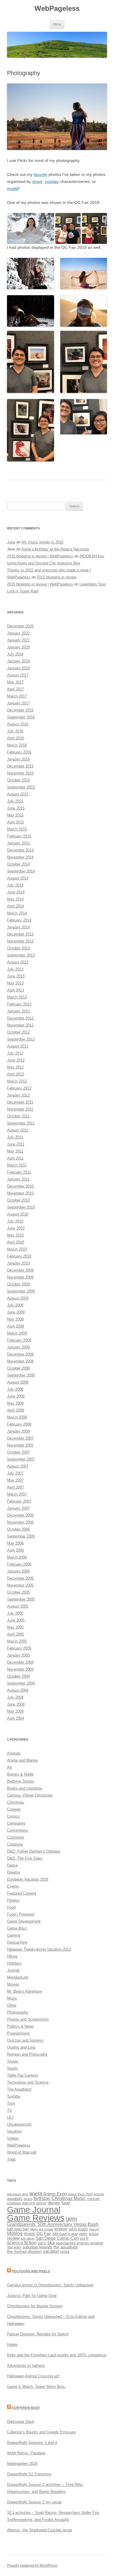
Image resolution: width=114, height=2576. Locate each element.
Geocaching (17, 1942)
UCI (10, 2117)
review (13, 2238)
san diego (28, 2239)
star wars (14, 2247)
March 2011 (17, 1165)
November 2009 (20, 1277)
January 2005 (18, 1655)
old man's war (65, 2234)
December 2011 (20, 1102)
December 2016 (20, 710)
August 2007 (18, 1466)
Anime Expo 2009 (80, 2194)
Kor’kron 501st (26, 2408)
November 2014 (20, 857)
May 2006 (15, 1543)
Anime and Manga (22, 1760)
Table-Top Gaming (22, 2075)
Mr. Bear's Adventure (25, 1991)
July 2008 (15, 1389)
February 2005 (19, 1648)
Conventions (18, 1830)
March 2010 (17, 1249)
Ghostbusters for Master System (35, 2306)
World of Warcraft (22, 2152)
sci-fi (84, 2238)
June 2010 (16, 1228)
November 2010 (20, 1193)
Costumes (16, 1837)
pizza (94, 2234)
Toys (11, 2103)
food (65, 2203)
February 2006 (19, 1564)
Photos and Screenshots (28, 2019)
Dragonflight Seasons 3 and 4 (32, 2443)
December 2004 (20, 1662)
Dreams (14, 1872)
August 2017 (18, 675)
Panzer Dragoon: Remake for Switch (38, 2334)
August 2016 (18, 724)
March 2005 (17, 1641)
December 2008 (20, 1354)
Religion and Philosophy (27, 2054)
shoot (37, 181)
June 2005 (16, 1620)
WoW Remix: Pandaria (26, 2453)
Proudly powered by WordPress (32, 2565)
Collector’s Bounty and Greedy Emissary (42, 2432)
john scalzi (78, 2229)
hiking (34, 2229)
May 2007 (15, 1480)
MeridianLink (18, 1977)
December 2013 (20, 934)
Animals (14, 1753)
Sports (13, 2068)
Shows (13, 2061)
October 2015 (18, 780)
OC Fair (44, 2234)
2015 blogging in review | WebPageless (40, 556)
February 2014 (19, 920)
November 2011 (20, 1109)
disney (54, 2203)
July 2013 (15, 969)
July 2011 (15, 1137)
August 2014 (18, 878)
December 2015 (20, 766)
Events (13, 1886)
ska (51, 2243)
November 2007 (20, 1445)
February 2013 (19, 1004)
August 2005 (18, 1606)
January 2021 (18, 640)
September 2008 (21, 1375)
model (13, 188)
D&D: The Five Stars (25, 1858)
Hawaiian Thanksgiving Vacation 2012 (39, 1949)
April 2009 (15, 1326)
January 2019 (18, 661)
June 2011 (16, 1144)
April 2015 (15, 822)
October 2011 (18, 1116)
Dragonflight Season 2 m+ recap (34, 2502)
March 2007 (17, 1494)
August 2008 (18, 1382)
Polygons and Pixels (31, 2271)
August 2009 (18, 1298)
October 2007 (18, 1452)
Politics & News (20, 2026)
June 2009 (16, 1312)
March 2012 (17, 1081)
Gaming (14, 1935)
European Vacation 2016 (28, 1879)
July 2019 (15, 654)
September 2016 (21, 717)
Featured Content (22, 1893)
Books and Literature (25, 1788)
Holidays (14, 1963)
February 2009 (19, 1340)
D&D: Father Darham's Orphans (34, 1851)
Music (12, 1998)
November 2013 (20, 941)
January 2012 (18, 1095)
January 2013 (18, 1011)
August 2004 (18, 1690)
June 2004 (16, 1704)
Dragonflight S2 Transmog (29, 2474)
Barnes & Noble (20, 1774)
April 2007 (15, 1487)
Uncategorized (19, 2124)
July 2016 (15, 731)
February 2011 (19, 1172)
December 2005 (20, 1578)
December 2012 (20, 1018)
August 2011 (18, 1130)
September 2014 (21, 871)
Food (11, 1907)
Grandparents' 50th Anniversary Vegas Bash (53, 2224)
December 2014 (20, 850)
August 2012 (18, 1046)
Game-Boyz (17, 1928)
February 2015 (19, 836)
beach (28, 2199)
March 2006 (17, 1557)
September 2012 (21, 1039)
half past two (18, 2229)
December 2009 (20, 1270)
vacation (51, 2251)
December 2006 (20, 1515)
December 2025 (20, 626)
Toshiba (14, 2096)
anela (36, 2194)
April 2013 (15, 990)
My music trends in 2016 (43, 542)
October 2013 (18, 948)
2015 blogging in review (57, 577)
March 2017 (17, 696)
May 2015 (15, 815)
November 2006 (20, 1522)
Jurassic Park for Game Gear (32, 2296)
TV (9, 2110)
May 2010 (15, 1235)
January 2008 (18, 1431)
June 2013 (16, 976)
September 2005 (21, 1599)
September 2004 (21, 1683)
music (30, 2233)
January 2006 (18, 1571)
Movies (13, 1984)
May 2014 (15, 899)
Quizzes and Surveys (25, 2040)
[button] (31, 229)
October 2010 (18, 1200)
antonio (99, 2194)
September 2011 (21, 1123)
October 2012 (18, 1032)
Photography (18, 2012)
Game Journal (34, 2209)
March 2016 (17, 745)
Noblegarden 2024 (22, 2464)
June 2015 (16, 808)
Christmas (16, 1802)
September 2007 (21, 1459)
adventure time (18, 2194)
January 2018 (18, 668)
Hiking (12, 1956)
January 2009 (18, 1347)
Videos (13, 2138)
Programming (18, 2033)
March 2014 (17, 913)
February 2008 (19, 1424)
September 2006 (21, 1536)
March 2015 (17, 829)
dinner (41, 2203)
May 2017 (15, 682)
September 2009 (21, 1291)
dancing (29, 2203)
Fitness (13, 1900)
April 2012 (15, 1074)
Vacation (14, 2131)
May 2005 (15, 1627)
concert (93, 2199)
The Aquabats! (19, 2089)
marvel (94, 2229)
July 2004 (15, 1697)
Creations (15, 1844)
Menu (57, 24)
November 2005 (20, 1585)
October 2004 (18, 1676)
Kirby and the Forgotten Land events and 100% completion (57, 2355)
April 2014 (15, 906)
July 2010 (15, 1221)
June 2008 (16, 1396)
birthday (42, 2198)
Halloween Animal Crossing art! (33, 2376)
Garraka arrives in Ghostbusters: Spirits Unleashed (50, 2285)
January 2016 (18, 759)
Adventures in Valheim (26, 2366)
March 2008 (17, 1417)
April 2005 (15, 1634)
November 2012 (20, 1025)
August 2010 (18, 1214)
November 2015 (20, 773)
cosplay (52, 181)
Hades (12, 2345)
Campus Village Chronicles (30, 1795)
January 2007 (18, 1508)
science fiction (22, 2243)
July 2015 (15, 801)
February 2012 (19, 1088)
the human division (24, 2251)
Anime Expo (55, 2194)
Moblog (15, 2233)
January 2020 (18, 647)
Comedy (14, 1809)
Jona (11, 542)
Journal (13, 1970)
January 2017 (18, 703)
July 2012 (15, 1053)
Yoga (11, 2159)
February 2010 (19, 1256)
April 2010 (15, 1242)
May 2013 (15, 983)
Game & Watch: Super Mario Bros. (37, 2387)
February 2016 (19, 752)
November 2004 (20, 1669)
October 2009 (18, 1284)
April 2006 (15, 1550)
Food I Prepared (21, 1914)
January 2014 (18, 927)
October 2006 (18, 1529)
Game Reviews (36, 2218)
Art (9, 1767)
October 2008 (18, 1368)
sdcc (42, 2243)
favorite (40, 174)
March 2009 (17, 1333)
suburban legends (37, 2247)
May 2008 (15, 1403)
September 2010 (21, 1207)
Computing (16, 1823)
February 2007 (19, 1501)
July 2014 (15, 885)
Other (12, 2005)
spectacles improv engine (79, 2243)
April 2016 (15, 738)
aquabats (15, 2199)
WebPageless (57, 8)
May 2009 (15, 1319)
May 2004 (15, 1711)
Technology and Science (28, 2082)
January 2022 (18, 633)
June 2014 (16, 892)
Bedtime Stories (21, 1781)
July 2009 (15, 1305)
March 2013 (17, 997)
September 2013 (21, 955)
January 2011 (18, 1179)
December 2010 (20, 1186)
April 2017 (15, 689)
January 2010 (18, 1263)
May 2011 (15, 1151)
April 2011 (15, 1158)
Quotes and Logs (21, 2047)
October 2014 (18, 864)
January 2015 (18, 843)
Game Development (24, 1921)
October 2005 (18, 1592)
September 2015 (21, 787)
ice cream (46, 2229)
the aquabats (66, 2247)
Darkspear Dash (21, 2422)
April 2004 (15, 1718)
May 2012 (15, 1067)
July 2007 (15, 1473)
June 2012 (16, 1060)
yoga (65, 2251)
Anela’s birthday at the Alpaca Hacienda (55, 549)
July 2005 (15, 1613)
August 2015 (18, 794)
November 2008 (20, 1361)
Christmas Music (69, 2198)
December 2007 (20, 1438)
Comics (13, 1816)
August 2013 (18, 962)
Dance (12, 1865)
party (83, 2234)
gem (71, 2219)
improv (61, 2229)
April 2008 (15, 1410)
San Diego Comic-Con (57, 2238)
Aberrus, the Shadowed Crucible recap (39, 2530)
